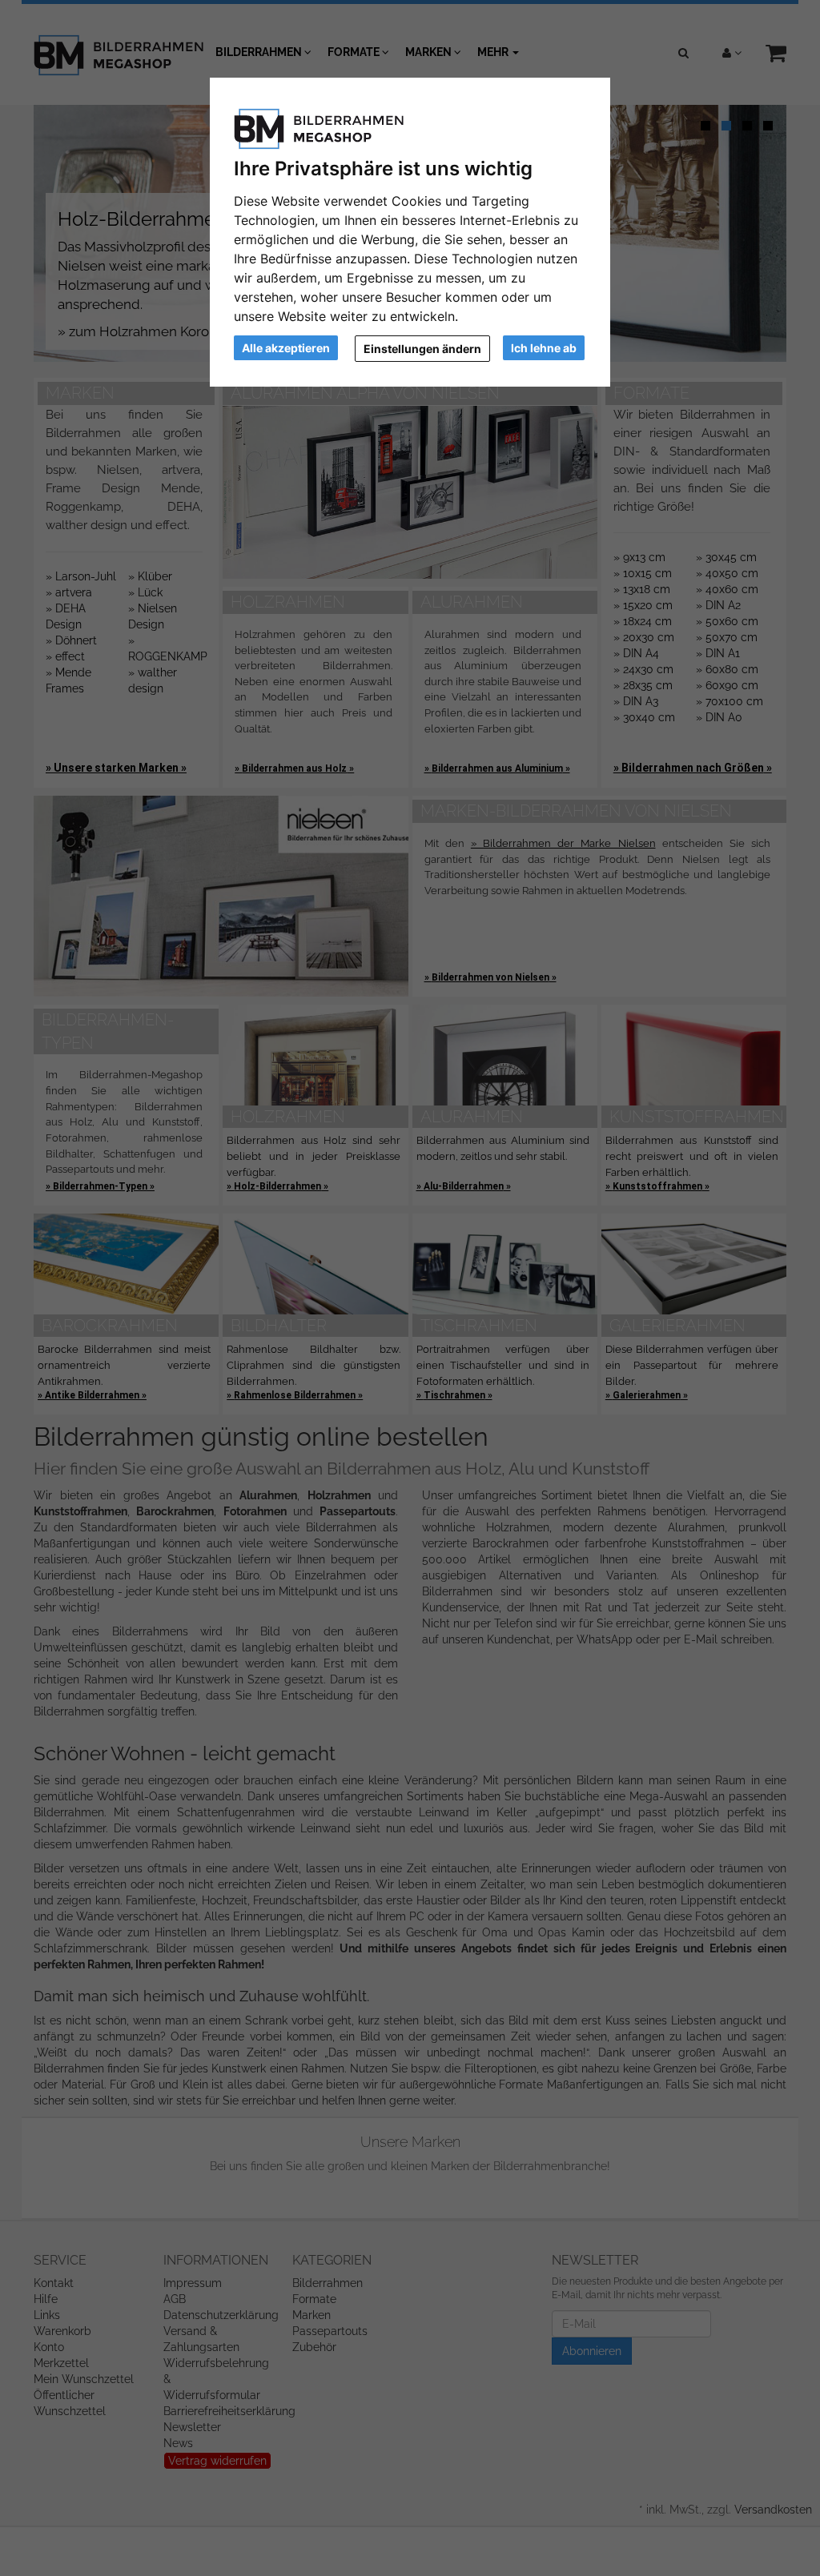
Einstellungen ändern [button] (422, 349)
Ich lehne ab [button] (544, 348)
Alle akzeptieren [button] (286, 348)
